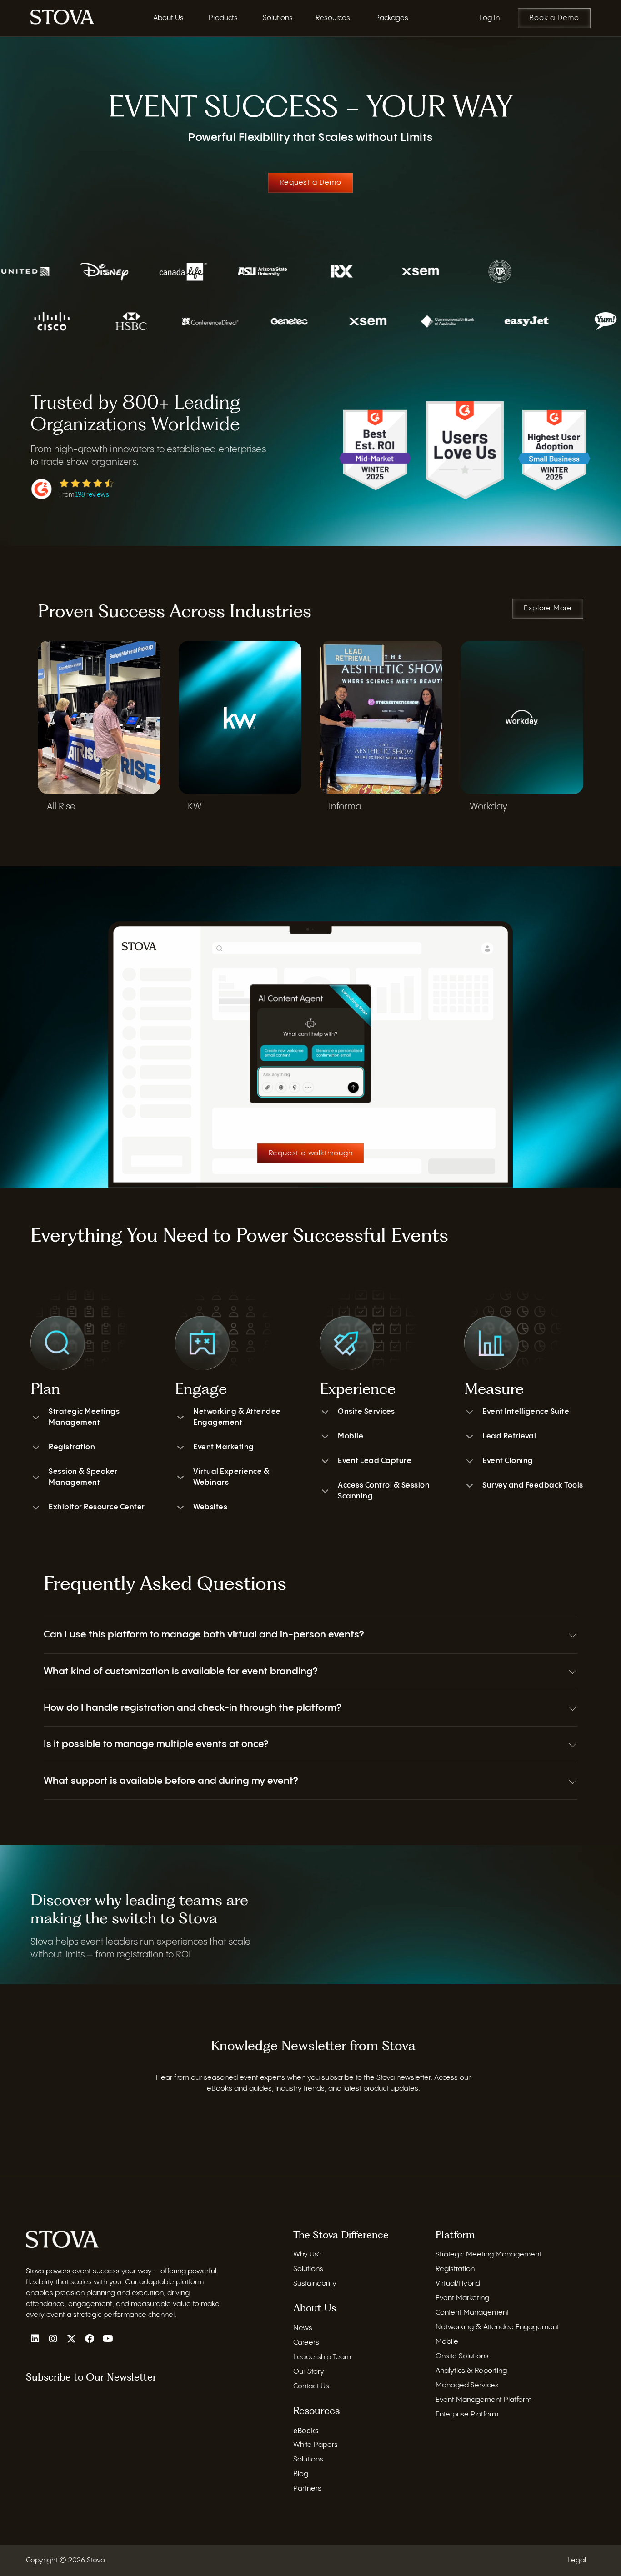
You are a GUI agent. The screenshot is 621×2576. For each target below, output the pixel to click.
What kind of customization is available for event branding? (180, 1672)
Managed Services (467, 2385)
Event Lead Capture (375, 1461)
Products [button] (223, 18)
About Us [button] (168, 18)
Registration (72, 1447)
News (303, 2328)
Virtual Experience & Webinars (231, 1477)
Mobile (351, 1436)
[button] (310, 1635)
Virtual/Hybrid (458, 2284)
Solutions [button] (278, 18)
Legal (577, 2560)
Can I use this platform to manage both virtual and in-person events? (204, 1635)
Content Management (472, 2313)
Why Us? (307, 2254)
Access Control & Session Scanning (384, 1491)
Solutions (308, 2269)
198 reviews (92, 495)
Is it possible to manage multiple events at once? (156, 1744)
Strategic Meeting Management (488, 2254)
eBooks (306, 2431)
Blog (301, 2474)
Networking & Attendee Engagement (237, 1417)
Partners (307, 2489)
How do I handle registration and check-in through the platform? (192, 1708)
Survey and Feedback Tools (533, 1485)
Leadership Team (322, 2357)
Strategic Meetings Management (84, 1417)
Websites (210, 1507)
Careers (306, 2343)
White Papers (316, 2445)
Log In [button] (489, 18)
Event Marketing (224, 1447)
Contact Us (311, 2386)
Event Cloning (508, 1461)
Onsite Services (366, 1412)
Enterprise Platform (467, 2414)
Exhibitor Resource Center (97, 1507)
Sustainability (315, 2284)
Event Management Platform (483, 2400)
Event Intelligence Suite (526, 1412)
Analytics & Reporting (471, 2371)
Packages (392, 18)
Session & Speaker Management (83, 1477)
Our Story (309, 2372)
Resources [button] (333, 18)
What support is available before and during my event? (171, 1781)
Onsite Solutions (462, 2356)
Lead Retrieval (509, 1436)
